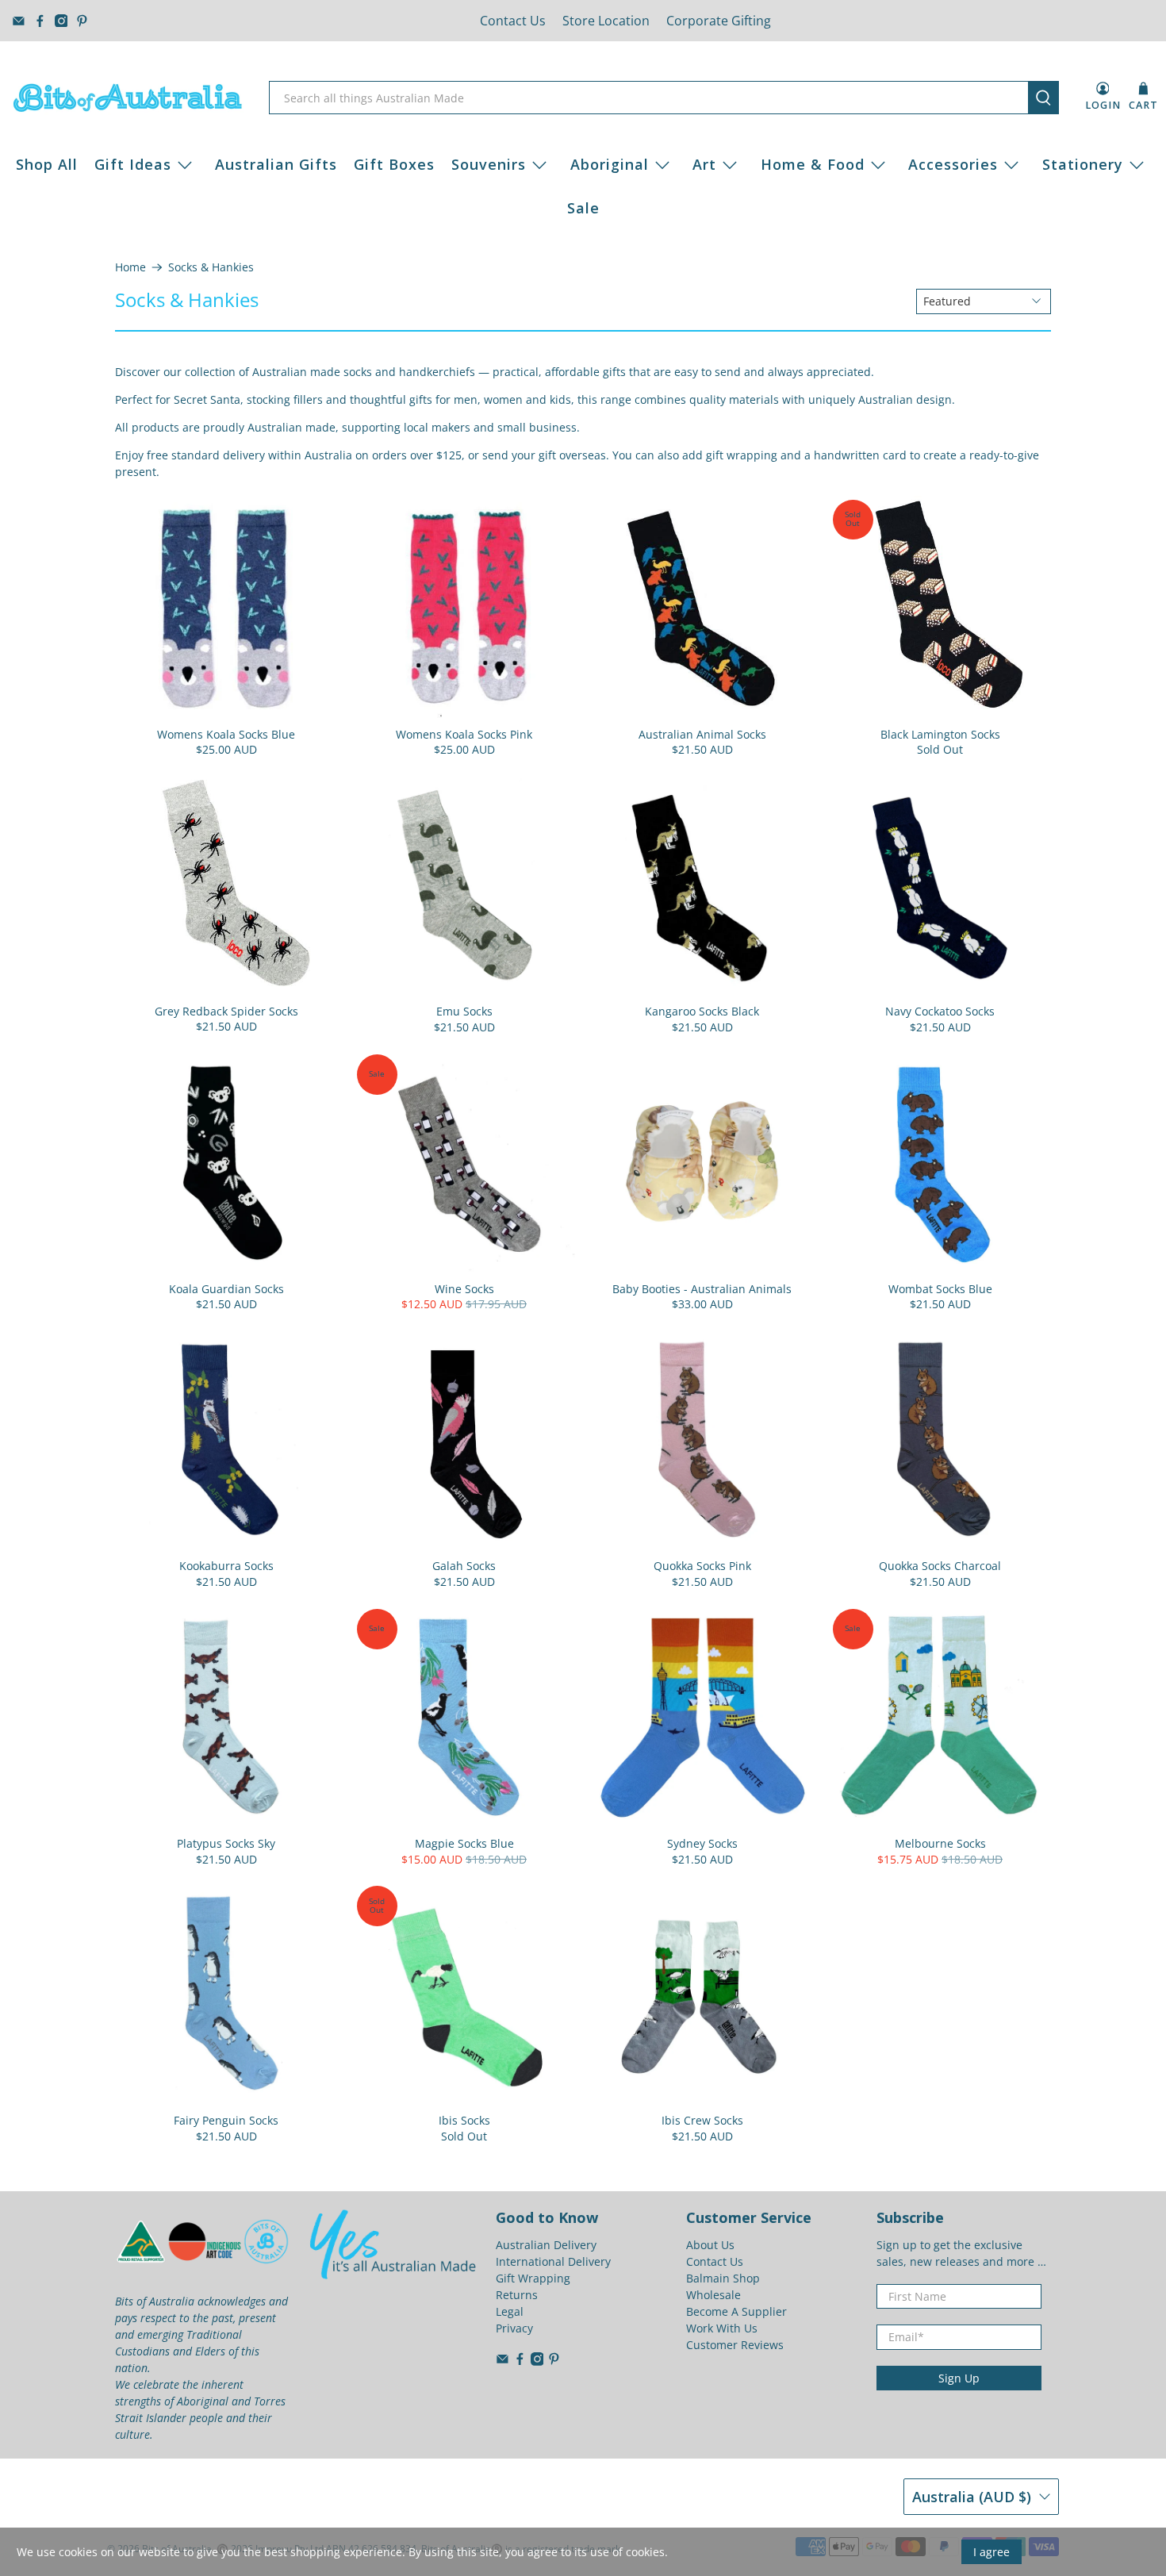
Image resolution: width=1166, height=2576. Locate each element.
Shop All (47, 164)
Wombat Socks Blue (940, 1289)
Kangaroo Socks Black (702, 1011)
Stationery (1083, 164)
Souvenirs (489, 164)
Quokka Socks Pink (702, 1566)
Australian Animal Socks (702, 734)
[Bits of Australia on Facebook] (40, 21)
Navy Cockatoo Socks (940, 1011)
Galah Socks (464, 1566)
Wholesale (713, 2295)
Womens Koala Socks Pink (464, 734)
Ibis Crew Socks (702, 2120)
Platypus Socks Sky (226, 1843)
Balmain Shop (723, 2278)
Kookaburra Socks (226, 1566)
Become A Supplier (736, 2311)
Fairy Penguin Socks (226, 2120)
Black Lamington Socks (940, 734)
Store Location (606, 21)
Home (130, 267)
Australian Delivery (546, 2245)
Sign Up (959, 2378)
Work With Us (722, 2328)
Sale (583, 208)
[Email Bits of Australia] (19, 21)
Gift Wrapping (533, 2278)
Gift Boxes (394, 164)
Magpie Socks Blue (464, 1843)
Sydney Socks (702, 1843)
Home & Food (813, 164)
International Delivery (553, 2261)
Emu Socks (464, 1011)
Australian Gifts (276, 164)
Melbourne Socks (940, 1843)
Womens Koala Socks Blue (226, 734)
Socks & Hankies (211, 267)
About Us (710, 2245)
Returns (517, 2295)
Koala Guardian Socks (226, 1289)
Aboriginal (610, 164)
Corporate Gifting (719, 21)
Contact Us (513, 21)
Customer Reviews (735, 2345)
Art (704, 164)
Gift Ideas (133, 164)
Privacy (514, 2328)
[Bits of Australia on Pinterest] (82, 21)
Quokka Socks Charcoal (940, 1566)
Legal (510, 2311)
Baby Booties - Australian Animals (702, 1289)
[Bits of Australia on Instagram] (61, 21)
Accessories (953, 164)
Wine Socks (464, 1289)
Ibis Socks (464, 2120)
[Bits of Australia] (128, 98)
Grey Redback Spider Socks (226, 1011)
